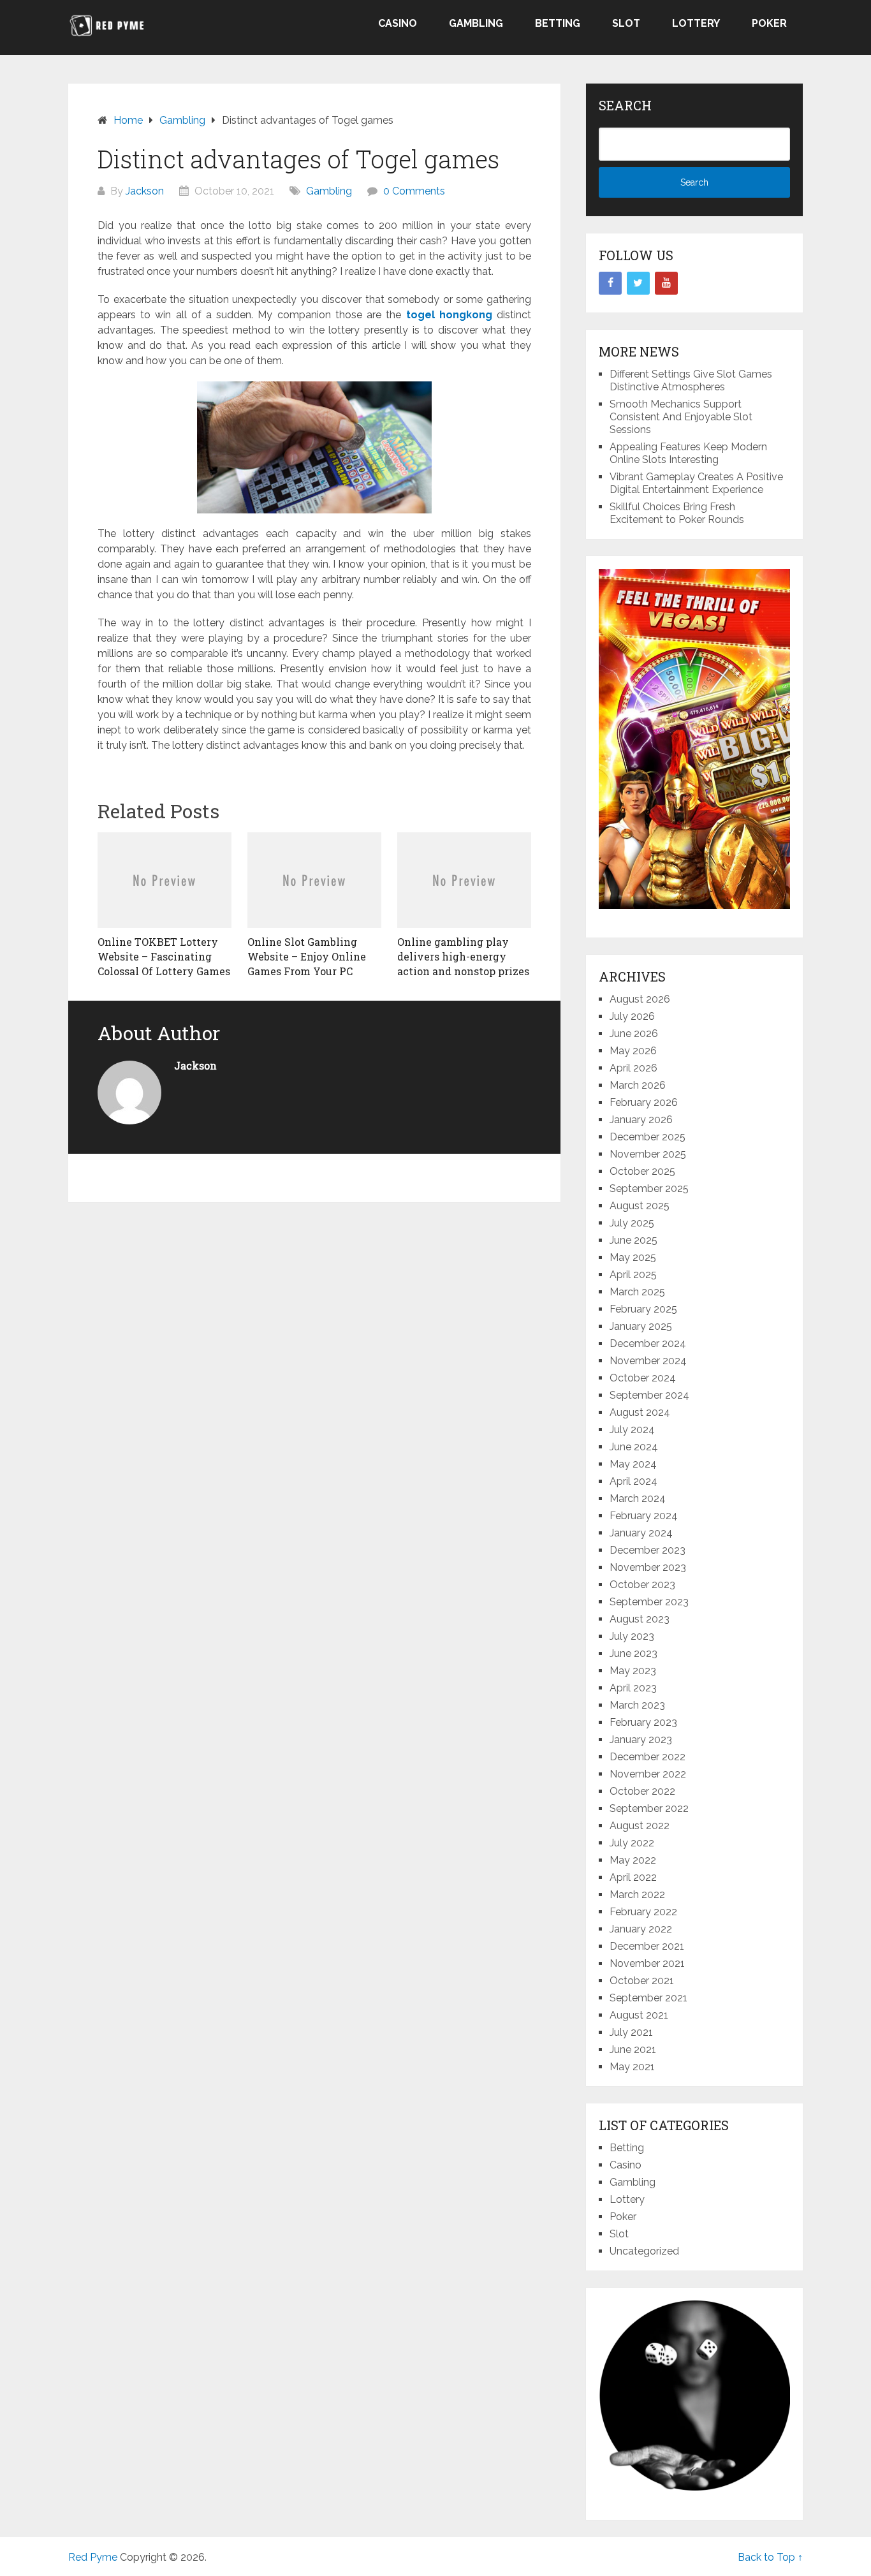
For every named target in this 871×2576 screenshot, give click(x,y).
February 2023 (643, 1722)
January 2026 (641, 1120)
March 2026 (638, 1085)
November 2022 (648, 1774)
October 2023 (642, 1585)
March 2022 (637, 1895)
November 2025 (648, 1154)
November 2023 (648, 1567)
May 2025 (633, 1257)
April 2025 (633, 1275)
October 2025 (642, 1171)
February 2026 (644, 1102)
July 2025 (632, 1223)
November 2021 (647, 1963)
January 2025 (641, 1326)
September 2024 (649, 1395)
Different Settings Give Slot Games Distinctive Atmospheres (691, 380)
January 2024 (641, 1533)
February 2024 (644, 1516)
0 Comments (414, 191)
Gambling (476, 23)
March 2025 (637, 1292)
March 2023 (637, 1705)
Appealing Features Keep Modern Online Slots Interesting (688, 453)
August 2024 (640, 1412)
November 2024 (648, 1361)
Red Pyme (93, 2557)
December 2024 (648, 1343)
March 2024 (638, 1498)
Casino (398, 23)
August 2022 (640, 1826)
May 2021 (632, 2067)
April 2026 (633, 1068)
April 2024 (633, 1481)
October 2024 (643, 1378)
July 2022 (632, 1843)
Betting (558, 23)
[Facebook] (610, 283)
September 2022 (649, 1808)
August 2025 (640, 1206)
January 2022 (641, 1929)
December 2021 (647, 1946)
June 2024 (634, 1447)
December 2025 (648, 1137)
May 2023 (633, 1671)
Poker (769, 23)
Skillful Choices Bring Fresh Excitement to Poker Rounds (677, 513)
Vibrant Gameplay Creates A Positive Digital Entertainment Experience (696, 483)
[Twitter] (638, 283)
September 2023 (649, 1602)
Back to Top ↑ (770, 2557)
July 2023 (632, 1636)
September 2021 (648, 1998)
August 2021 (639, 2015)
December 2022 (648, 1757)
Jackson (145, 191)
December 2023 (648, 1550)
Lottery (696, 23)
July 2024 (632, 1430)
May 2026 (633, 1051)
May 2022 (633, 1860)
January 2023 (641, 1740)
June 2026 (634, 1034)
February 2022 (643, 1912)
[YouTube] (666, 283)
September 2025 (649, 1189)
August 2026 (640, 999)
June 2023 (633, 1653)
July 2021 (631, 2032)
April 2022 (633, 1877)
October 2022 (642, 1791)
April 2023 (633, 1688)
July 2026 (632, 1016)
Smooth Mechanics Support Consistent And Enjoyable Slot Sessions (681, 417)
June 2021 (633, 2050)
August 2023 (640, 1619)
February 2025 (643, 1309)
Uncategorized (644, 2251)
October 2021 (642, 1981)
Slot (626, 23)
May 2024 (633, 1464)
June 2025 (633, 1240)
